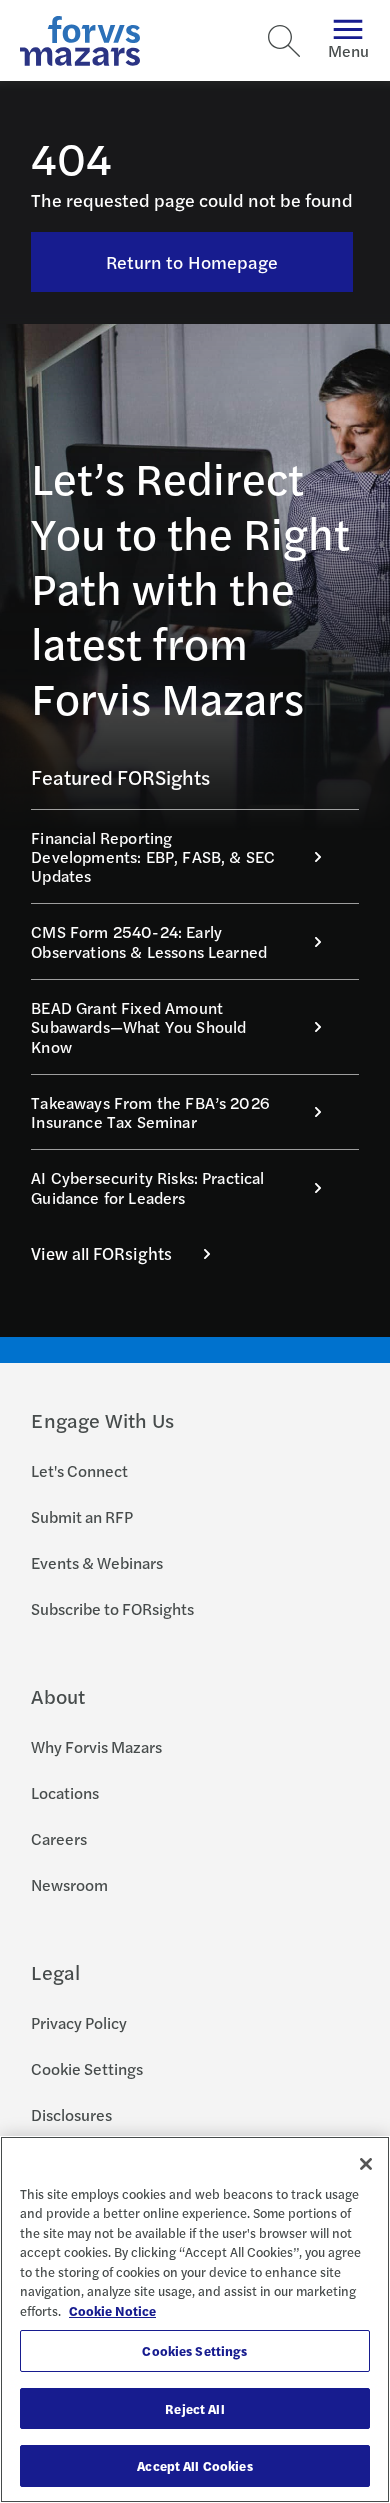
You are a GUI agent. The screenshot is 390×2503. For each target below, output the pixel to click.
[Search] (284, 41)
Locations (65, 1792)
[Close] (366, 2164)
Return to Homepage (192, 261)
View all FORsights (101, 1253)
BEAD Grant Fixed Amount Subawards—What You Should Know (138, 1027)
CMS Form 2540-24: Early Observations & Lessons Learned (149, 941)
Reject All (194, 2408)
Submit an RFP (82, 1516)
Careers (59, 1838)
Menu (348, 50)
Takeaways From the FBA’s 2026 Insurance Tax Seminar (150, 1112)
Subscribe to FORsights (112, 1608)
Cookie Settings (87, 2068)
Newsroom (69, 1884)
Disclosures (71, 2114)
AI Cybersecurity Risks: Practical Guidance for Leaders (147, 1187)
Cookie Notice (112, 2310)
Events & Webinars (97, 1562)
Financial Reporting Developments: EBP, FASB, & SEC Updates (153, 857)
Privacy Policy (79, 2022)
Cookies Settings (194, 2350)
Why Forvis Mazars (96, 1746)
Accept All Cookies (194, 2465)
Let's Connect (79, 1470)
